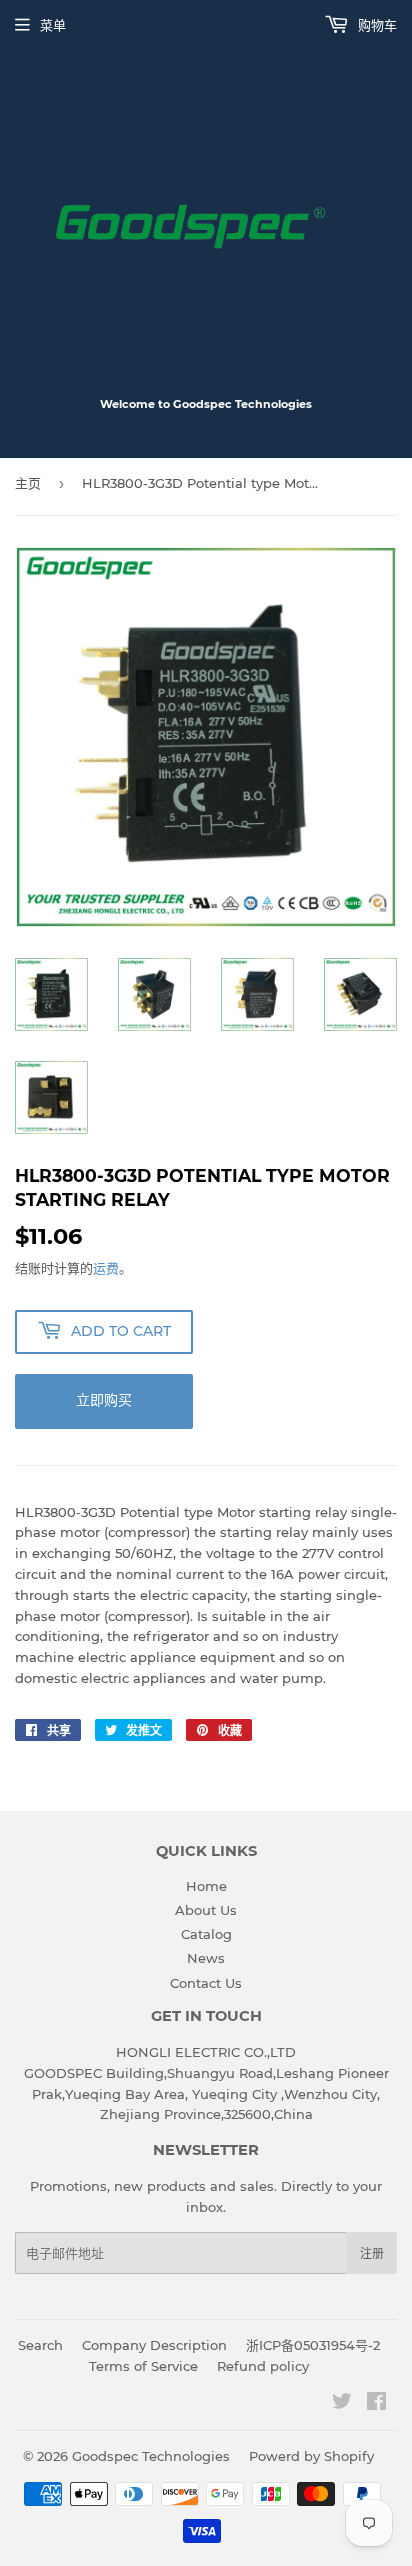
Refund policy (263, 2366)
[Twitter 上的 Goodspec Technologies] (342, 2404)
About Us (206, 1910)
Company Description (154, 2345)
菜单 (53, 25)
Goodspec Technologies (151, 2456)
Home (206, 1886)
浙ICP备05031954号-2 (313, 2345)
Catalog (206, 1934)
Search (40, 2345)
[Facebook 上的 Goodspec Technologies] (376, 2404)
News (206, 1958)
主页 (28, 483)
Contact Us (206, 1983)
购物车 (375, 25)
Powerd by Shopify (311, 2456)
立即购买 (104, 1400)
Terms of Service (143, 2366)
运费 (106, 1268)
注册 (372, 2253)
